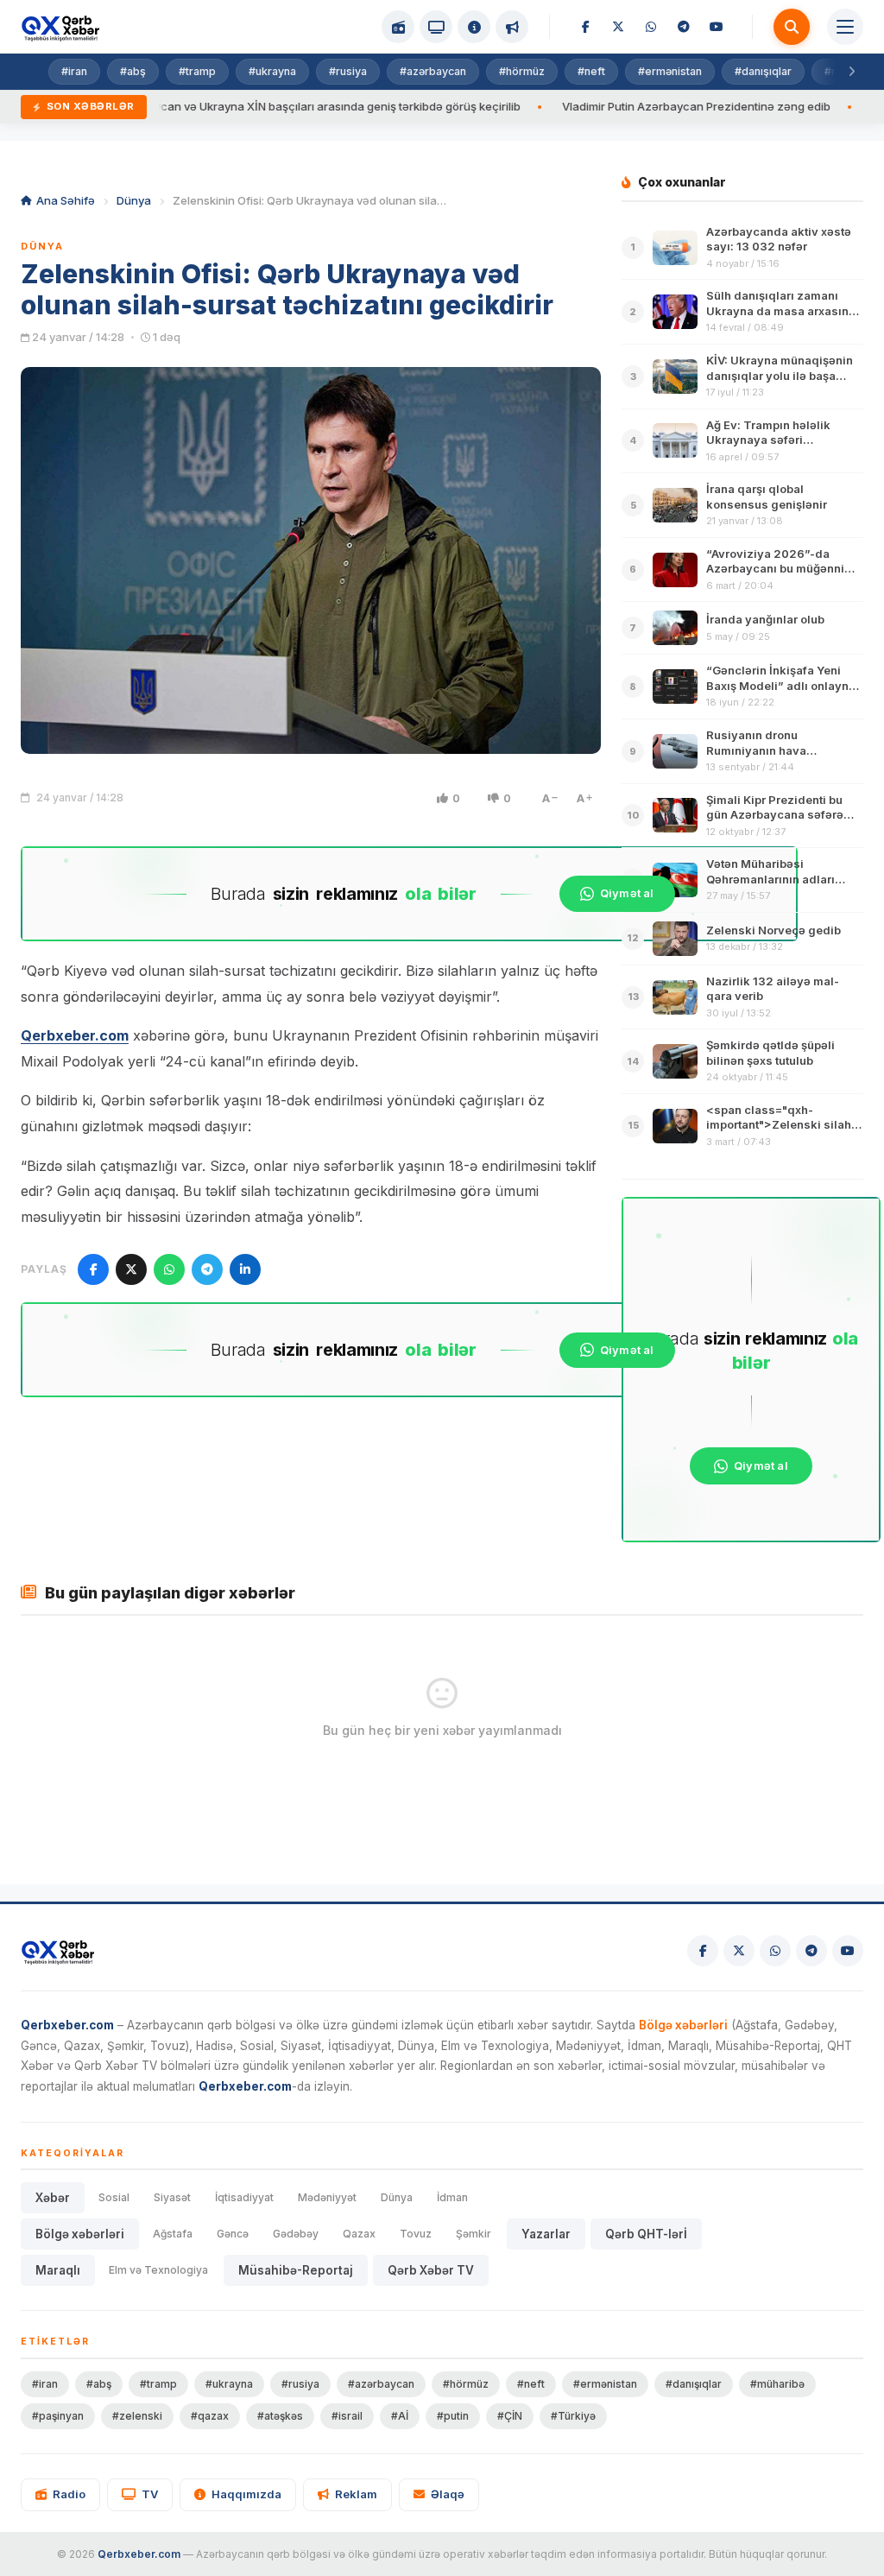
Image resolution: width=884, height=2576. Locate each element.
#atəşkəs (280, 2416)
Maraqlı (58, 2270)
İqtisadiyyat (244, 2197)
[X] (618, 27)
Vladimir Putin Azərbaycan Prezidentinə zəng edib (625, 106)
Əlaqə (448, 2494)
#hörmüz (522, 71)
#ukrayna (272, 71)
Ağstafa (173, 2234)
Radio (69, 2494)
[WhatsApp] (651, 27)
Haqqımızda (246, 2494)
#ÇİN (510, 2416)
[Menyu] (845, 27)
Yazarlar (546, 2234)
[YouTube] (717, 27)
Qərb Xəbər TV (431, 2270)
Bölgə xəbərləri (80, 2234)
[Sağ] (851, 72)
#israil (347, 2416)
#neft (591, 71)
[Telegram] (684, 27)
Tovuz (416, 2234)
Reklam (356, 2494)
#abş (133, 71)
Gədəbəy (296, 2234)
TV (150, 2494)
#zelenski (137, 2416)
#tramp (197, 71)
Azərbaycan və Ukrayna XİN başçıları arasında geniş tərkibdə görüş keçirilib (247, 106)
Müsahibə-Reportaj (296, 2270)
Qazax (359, 2234)
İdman (452, 2197)
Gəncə (233, 2234)
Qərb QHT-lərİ (646, 2234)
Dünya (134, 200)
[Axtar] (792, 27)
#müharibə (777, 2384)
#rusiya (348, 71)
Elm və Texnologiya (158, 2270)
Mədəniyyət (327, 2197)
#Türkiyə (573, 2416)
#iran (74, 71)
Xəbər (53, 2198)
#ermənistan (670, 71)
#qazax (210, 2416)
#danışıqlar (763, 71)
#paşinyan (58, 2416)
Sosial (114, 2197)
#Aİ (400, 2416)
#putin (453, 2416)
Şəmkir (474, 2234)
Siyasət (172, 2197)
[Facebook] (585, 27)
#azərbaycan (433, 71)
